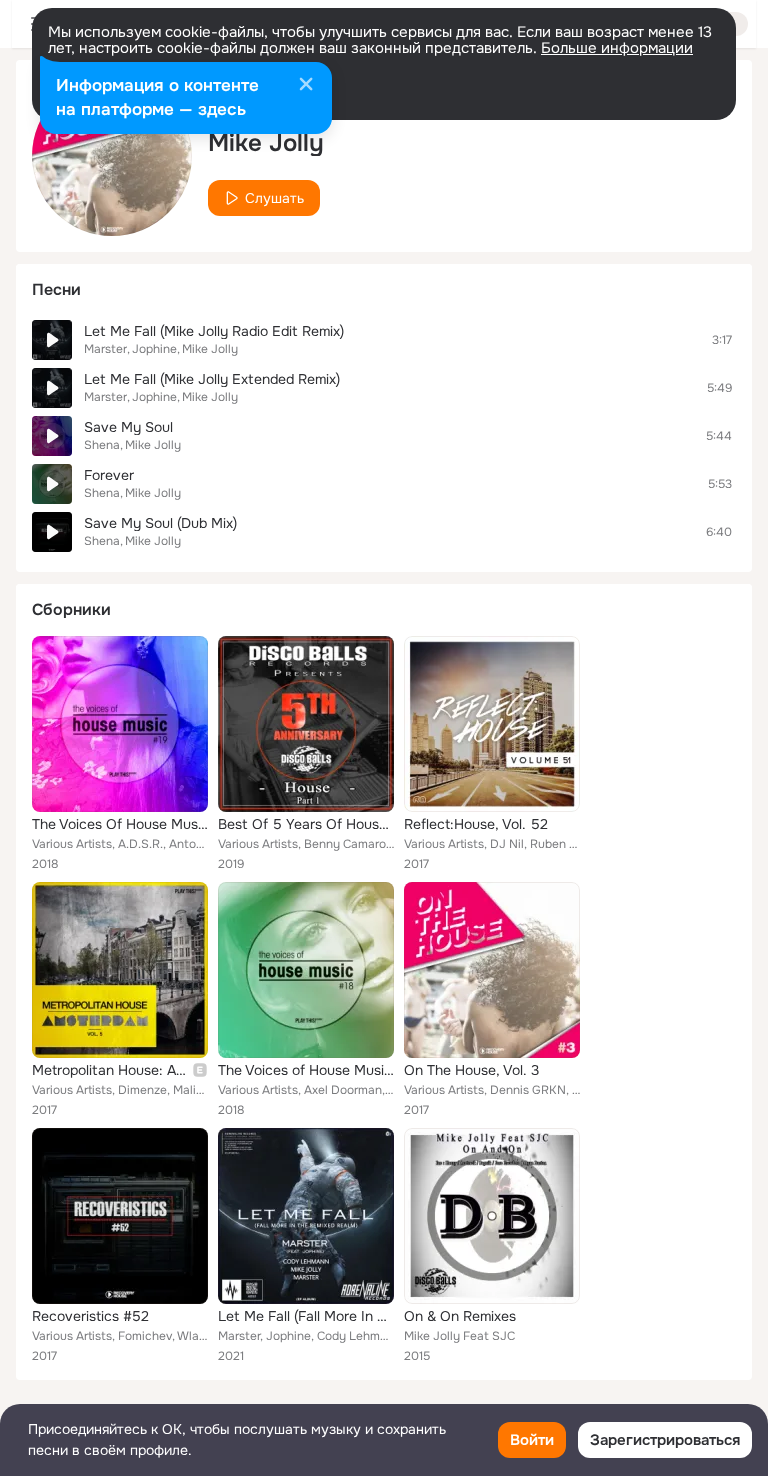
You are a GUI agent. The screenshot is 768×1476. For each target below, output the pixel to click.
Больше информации (617, 48)
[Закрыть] (306, 86)
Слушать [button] (274, 198)
